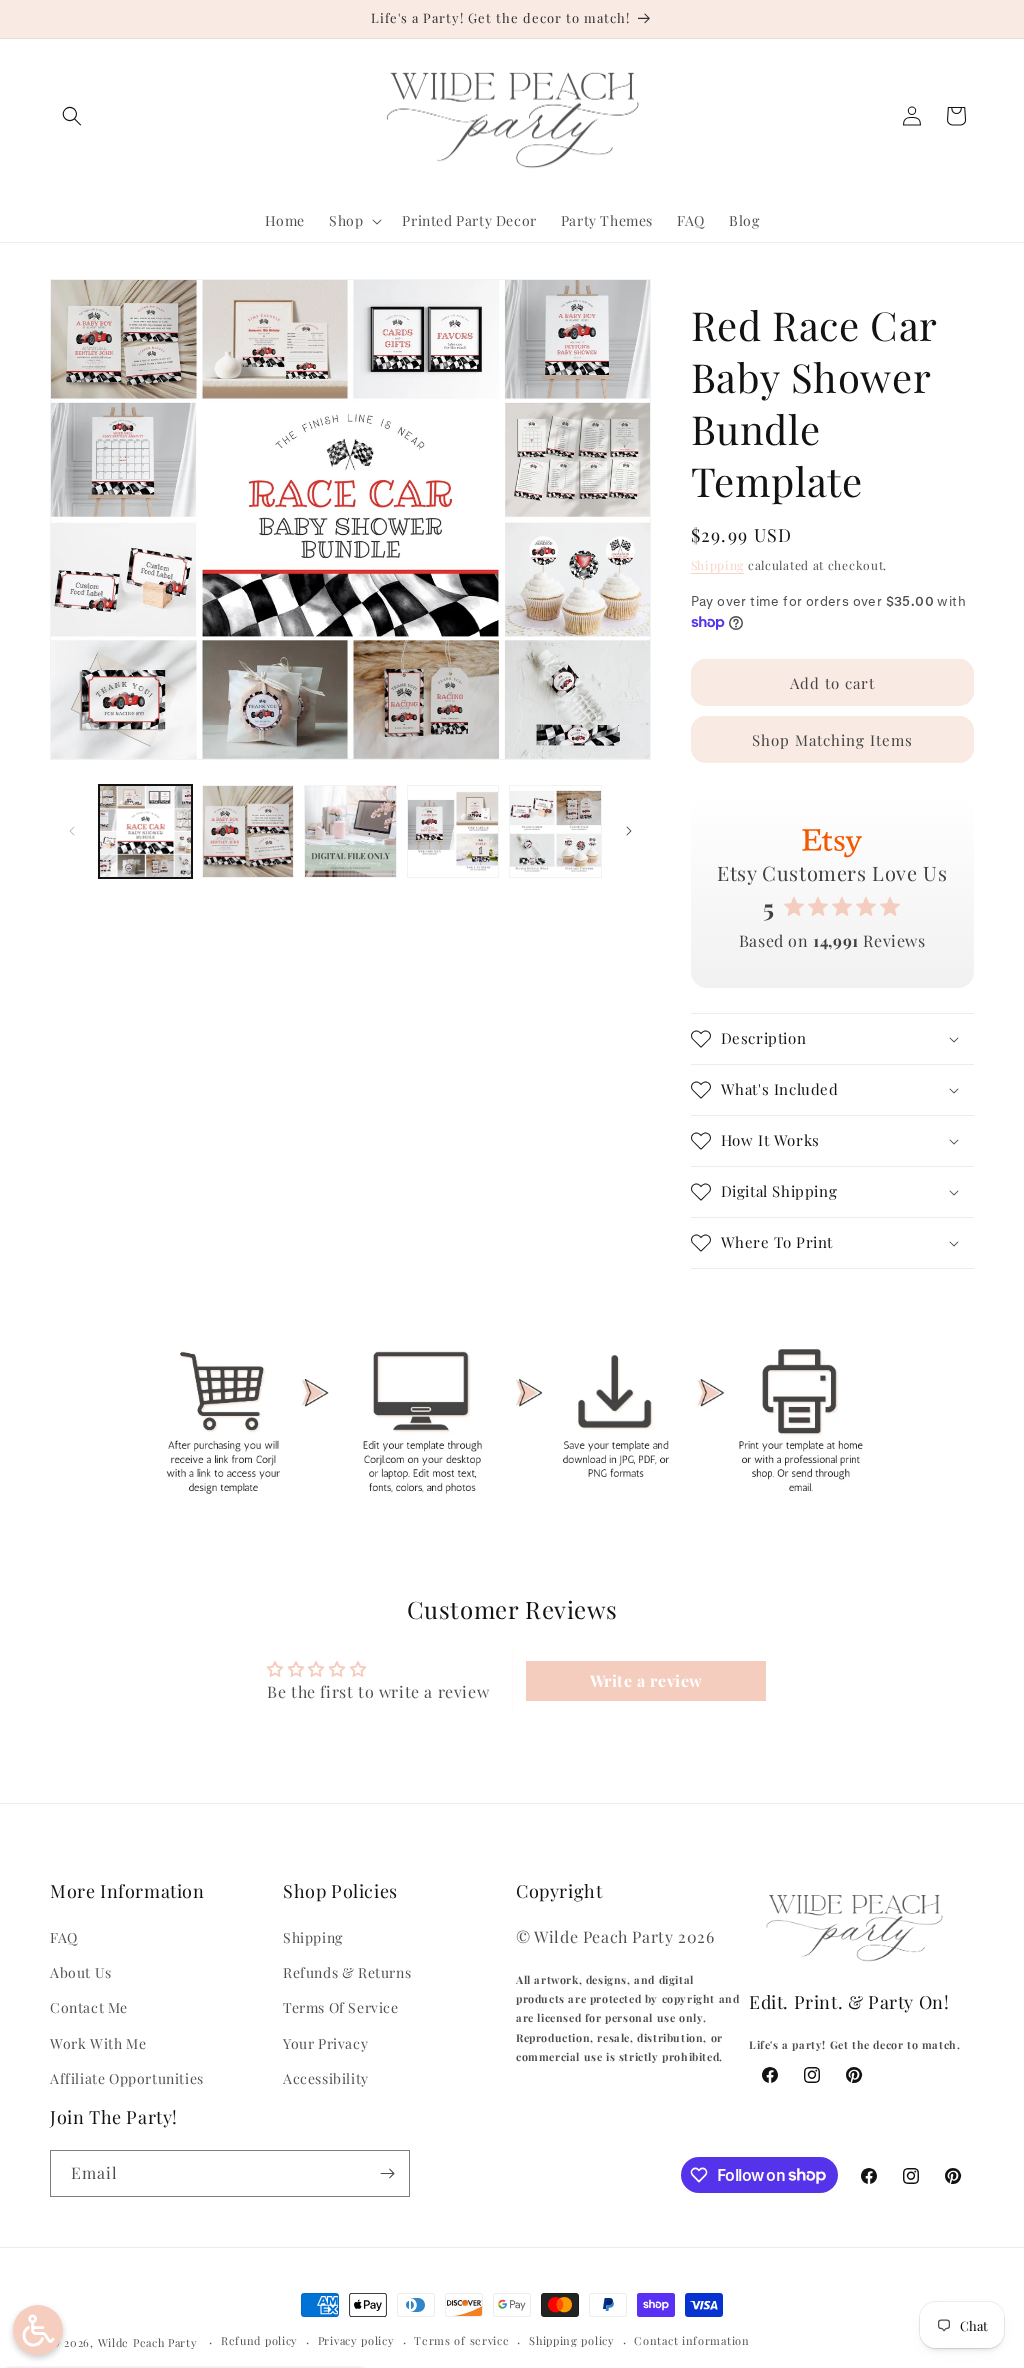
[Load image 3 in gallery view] (350, 831)
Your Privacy (325, 2043)
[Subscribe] (387, 2173)
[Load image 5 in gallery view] (555, 831)
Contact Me (89, 2007)
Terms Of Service (341, 2007)
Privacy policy (356, 2340)
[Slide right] (629, 831)
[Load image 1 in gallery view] (145, 831)
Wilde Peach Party (148, 2342)
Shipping (718, 565)
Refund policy (259, 2340)
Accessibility (326, 2078)
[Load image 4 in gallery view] (453, 831)
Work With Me (98, 2043)
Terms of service (461, 2340)
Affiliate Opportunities (127, 2078)
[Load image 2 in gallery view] (248, 831)
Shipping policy (572, 2340)
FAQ (64, 1937)
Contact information (691, 2340)
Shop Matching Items (832, 740)
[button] (72, 116)
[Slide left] (72, 831)
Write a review (646, 1680)
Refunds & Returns (347, 1972)
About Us (81, 1972)
